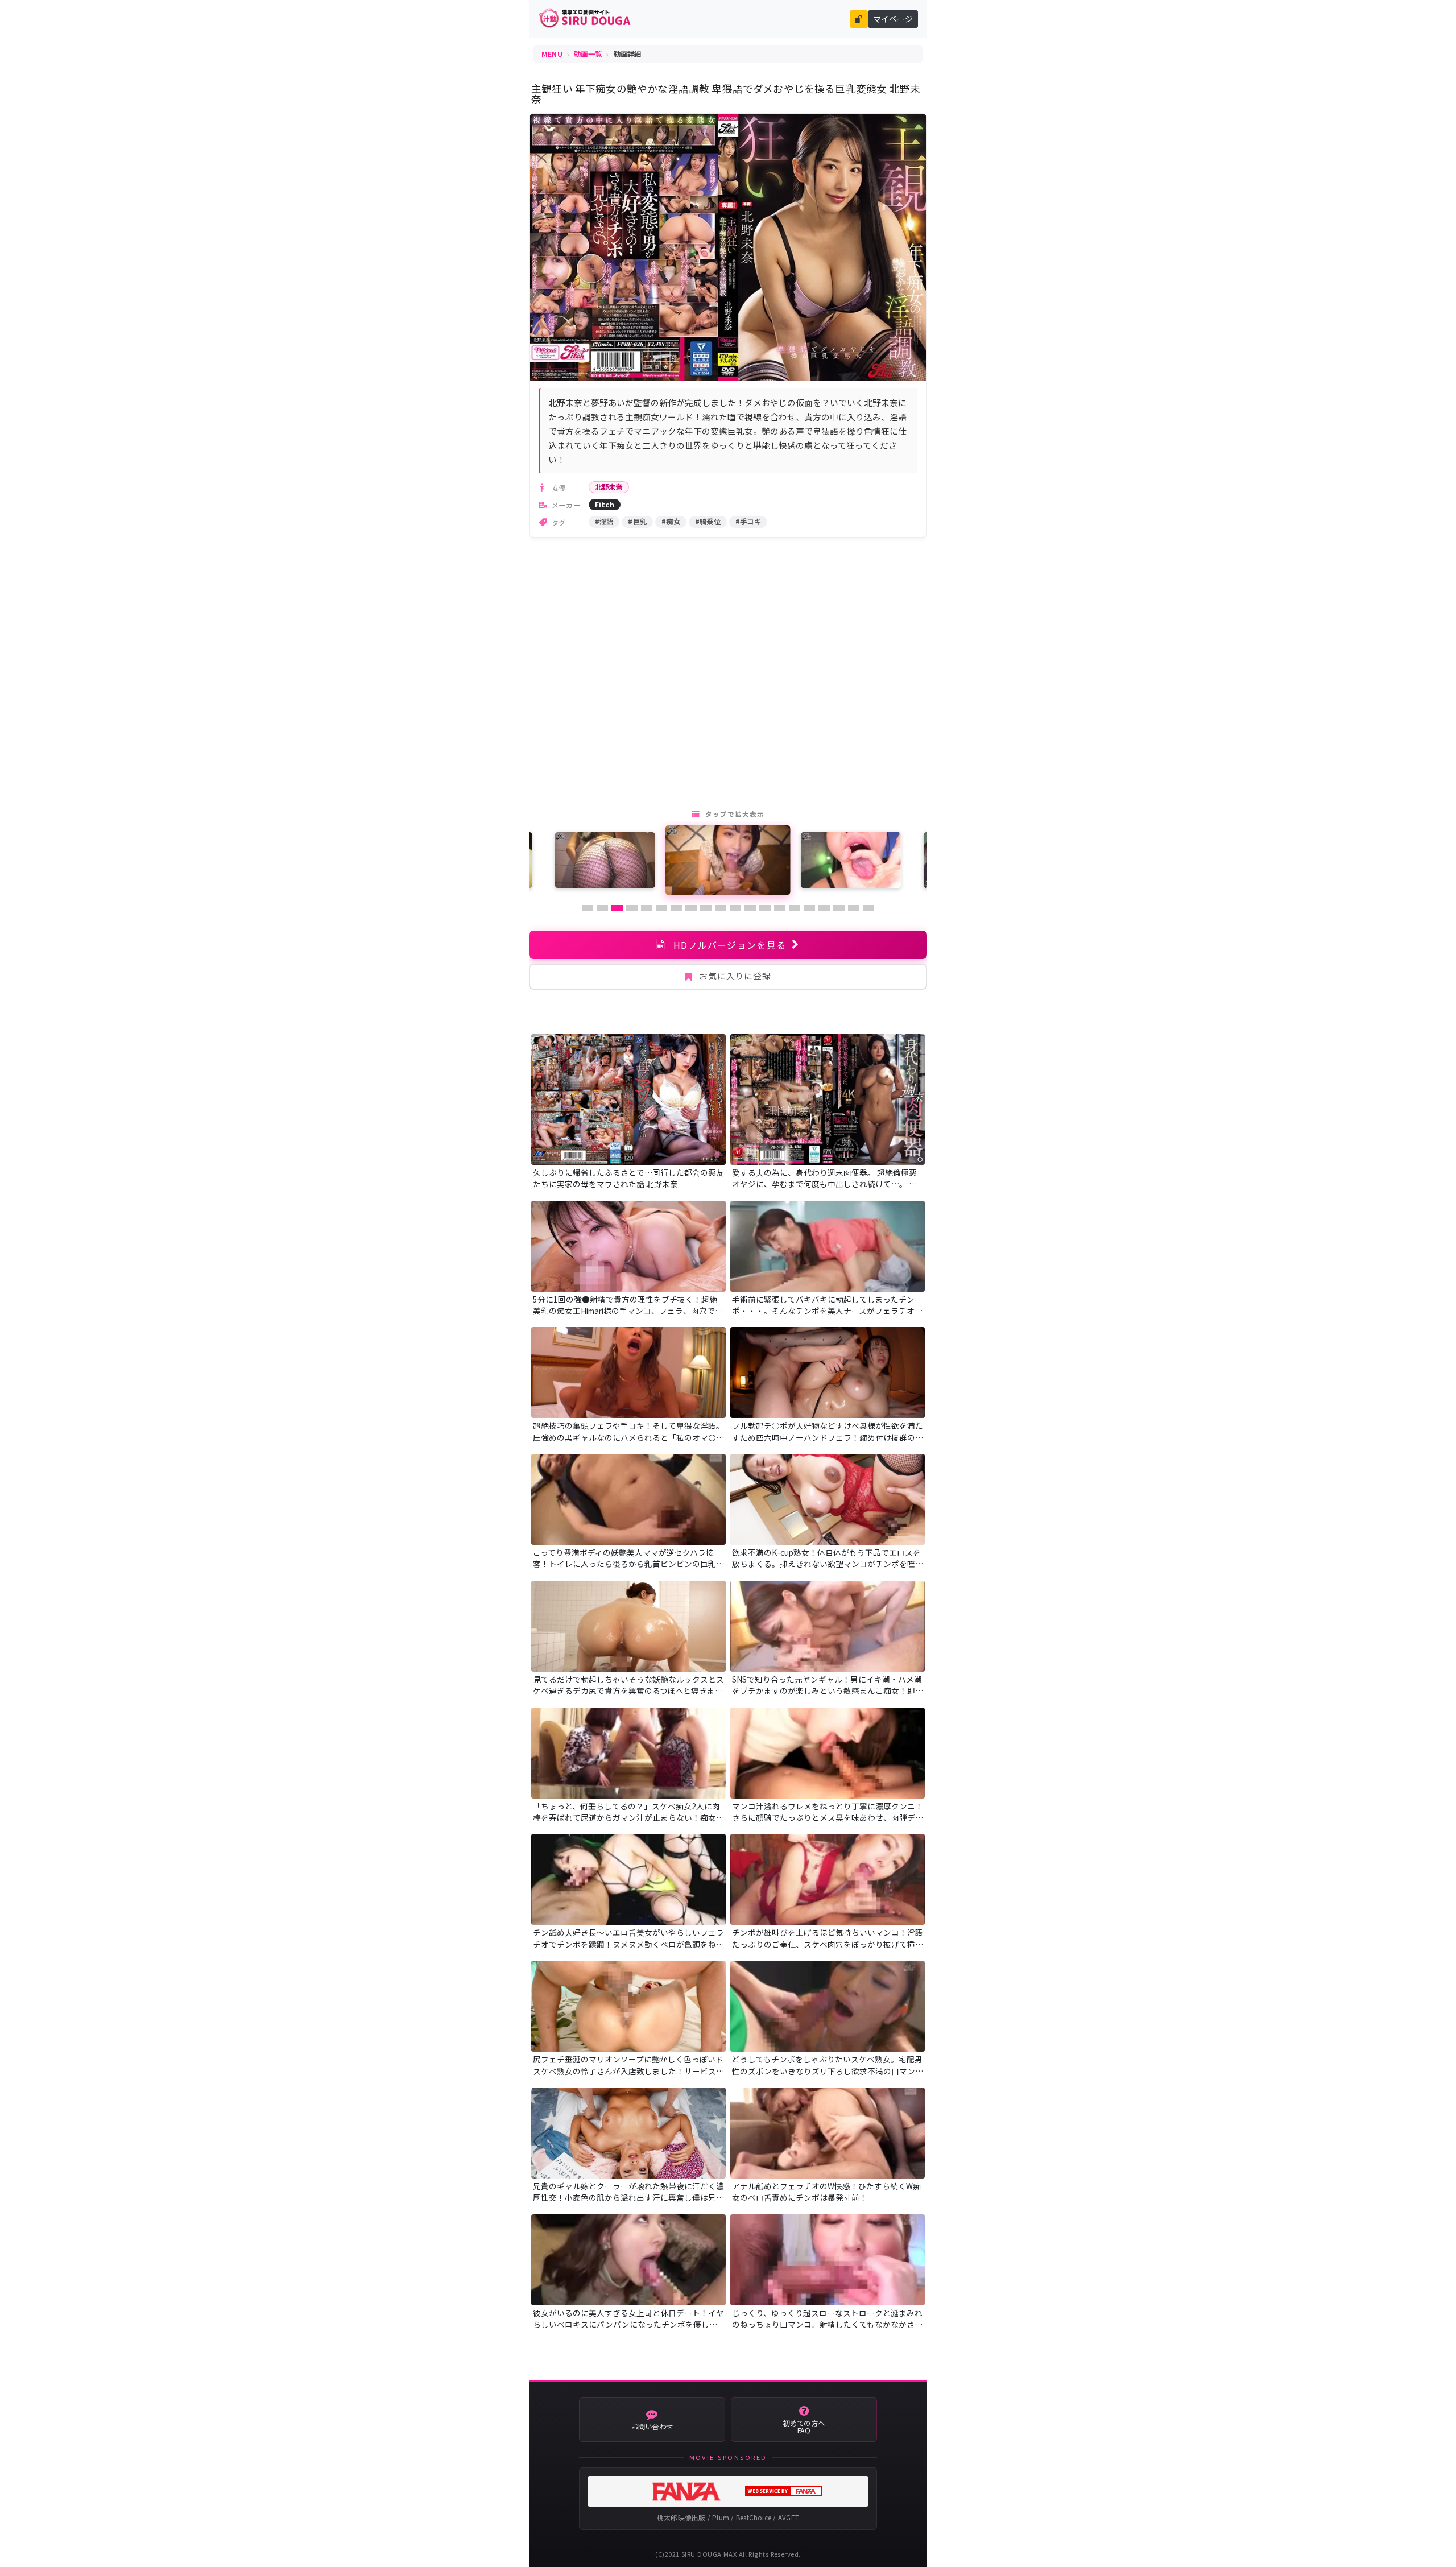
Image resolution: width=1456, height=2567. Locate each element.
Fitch (605, 505)
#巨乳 (637, 522)
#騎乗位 (708, 522)
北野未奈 (609, 487)
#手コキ (748, 522)
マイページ (893, 19)
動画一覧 (588, 54)
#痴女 (671, 522)
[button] (588, 908)
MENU (552, 54)
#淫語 (604, 522)
